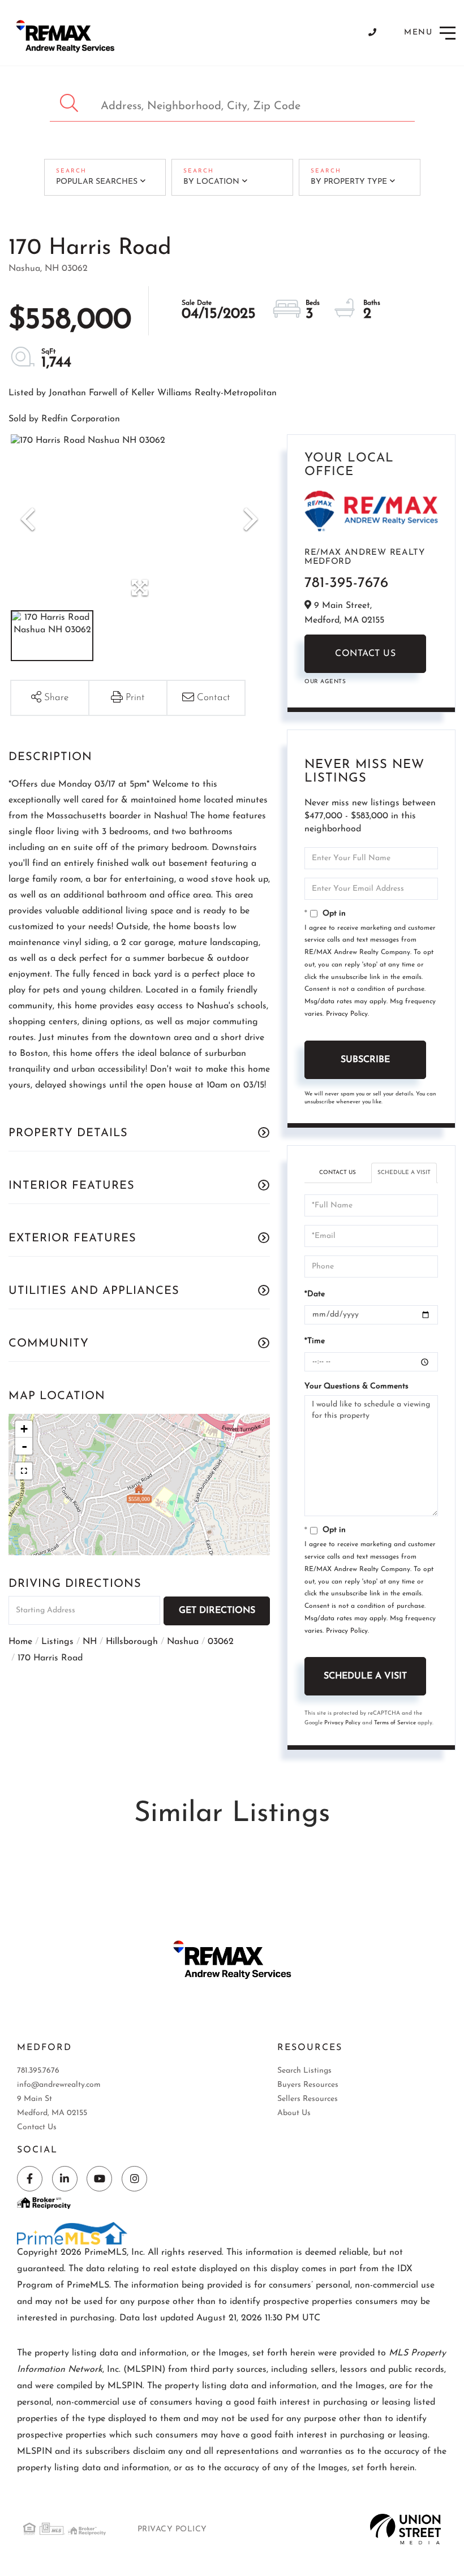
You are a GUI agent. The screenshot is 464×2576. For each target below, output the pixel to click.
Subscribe (365, 1060)
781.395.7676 (38, 2071)
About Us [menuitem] (294, 2113)
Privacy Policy (347, 1014)
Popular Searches (97, 182)
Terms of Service (395, 1723)
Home (20, 1642)
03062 (221, 1642)
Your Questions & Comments (356, 1386)
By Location (211, 182)
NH (90, 1642)
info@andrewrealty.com (59, 2085)
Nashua (183, 1642)
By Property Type (349, 182)
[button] (70, 103)
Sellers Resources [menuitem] (308, 2099)
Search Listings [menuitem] (304, 2071)
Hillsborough (132, 1642)
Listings (57, 1642)
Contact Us (365, 654)
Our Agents (325, 682)
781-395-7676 (346, 583)
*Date (315, 1294)
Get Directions (217, 1611)
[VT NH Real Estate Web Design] (405, 2529)
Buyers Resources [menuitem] (308, 2085)
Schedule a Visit (404, 1173)
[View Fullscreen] (24, 1471)
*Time (315, 1341)
